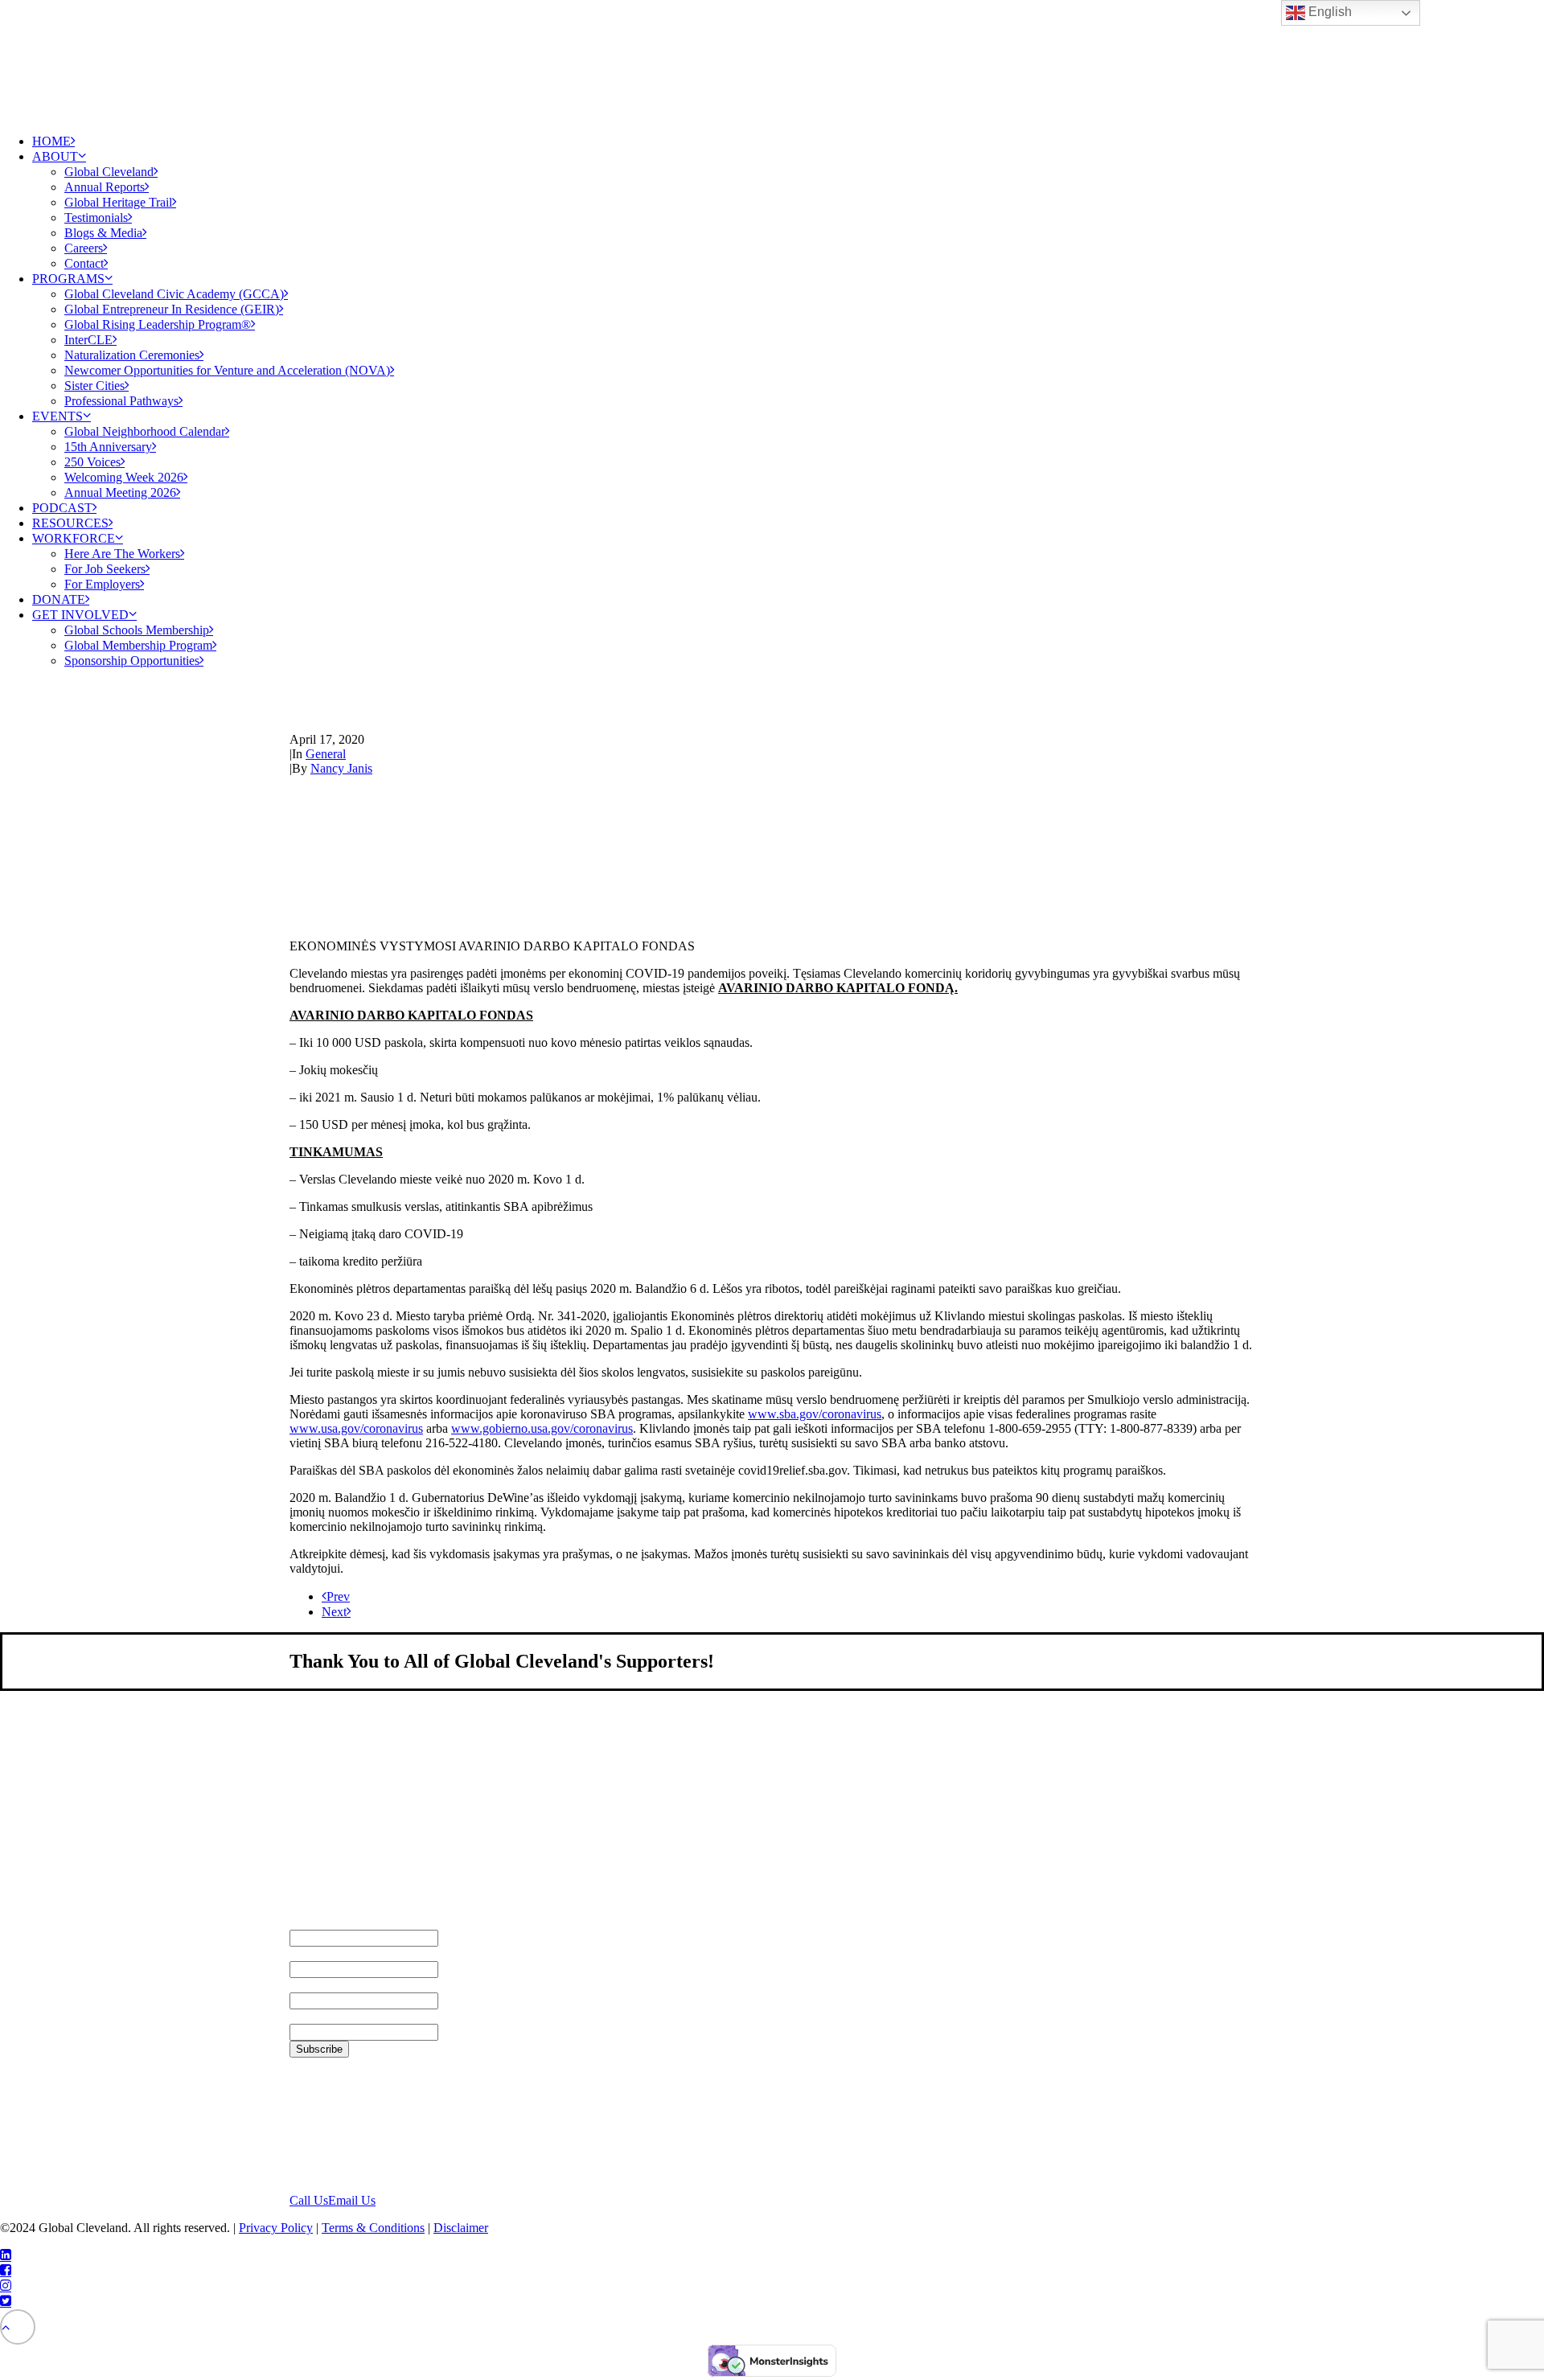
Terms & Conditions (373, 2228)
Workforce (74, 538)
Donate (59, 599)
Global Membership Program (138, 645)
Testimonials (96, 217)
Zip (299, 2016)
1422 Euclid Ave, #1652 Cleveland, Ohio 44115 (353, 2125)
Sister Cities (94, 386)
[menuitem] (788, 141)
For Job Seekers (105, 569)
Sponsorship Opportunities (132, 661)
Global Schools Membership (137, 630)
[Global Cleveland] (772, 60)
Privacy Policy (276, 2228)
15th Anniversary (108, 447)
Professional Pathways (121, 401)
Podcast (62, 508)
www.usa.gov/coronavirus (356, 1428)
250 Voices (92, 462)
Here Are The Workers (122, 554)
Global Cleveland (109, 172)
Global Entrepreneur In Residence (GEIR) (172, 309)
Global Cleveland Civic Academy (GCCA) (174, 294)
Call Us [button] (309, 2200)
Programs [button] (68, 279)
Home (51, 141)
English (1328, 12)
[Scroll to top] (18, 2326)
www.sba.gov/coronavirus (815, 1414)
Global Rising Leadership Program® (158, 324)
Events (57, 416)
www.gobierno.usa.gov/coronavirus (542, 1428)
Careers (84, 248)
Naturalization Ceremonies (132, 355)
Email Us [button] (352, 2200)
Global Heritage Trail (118, 202)
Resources (70, 523)
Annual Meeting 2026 (120, 492)
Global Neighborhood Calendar (145, 431)
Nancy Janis (341, 768)
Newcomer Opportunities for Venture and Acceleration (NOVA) (227, 370)
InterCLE (88, 340)
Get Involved (80, 615)
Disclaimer (461, 2228)
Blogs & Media (103, 233)
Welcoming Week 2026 (124, 477)
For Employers (102, 584)
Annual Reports (105, 187)
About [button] (55, 156)
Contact (84, 263)
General (326, 754)
